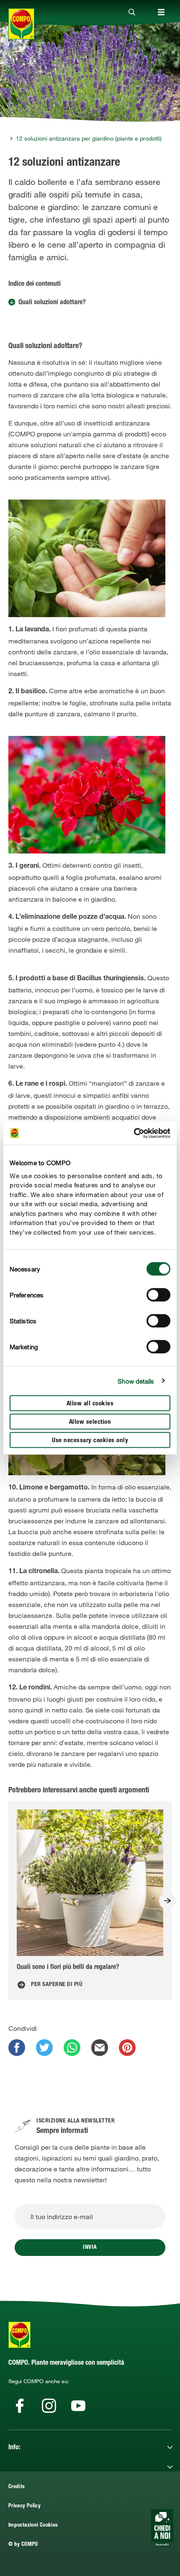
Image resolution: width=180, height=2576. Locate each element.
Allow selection (90, 1422)
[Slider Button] (167, 1901)
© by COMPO (23, 2545)
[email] (100, 2048)
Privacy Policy (24, 2506)
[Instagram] (49, 2406)
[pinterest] (127, 2048)
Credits (17, 2487)
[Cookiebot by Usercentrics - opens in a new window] (134, 1133)
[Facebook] (20, 2406)
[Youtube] (78, 2406)
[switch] (158, 1295)
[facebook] (17, 2048)
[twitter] (44, 2048)
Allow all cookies (90, 1404)
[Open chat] (162, 2528)
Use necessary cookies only (90, 1441)
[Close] (132, 13)
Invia (90, 2248)
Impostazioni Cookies (33, 2526)
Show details (136, 1381)
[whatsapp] (72, 2048)
